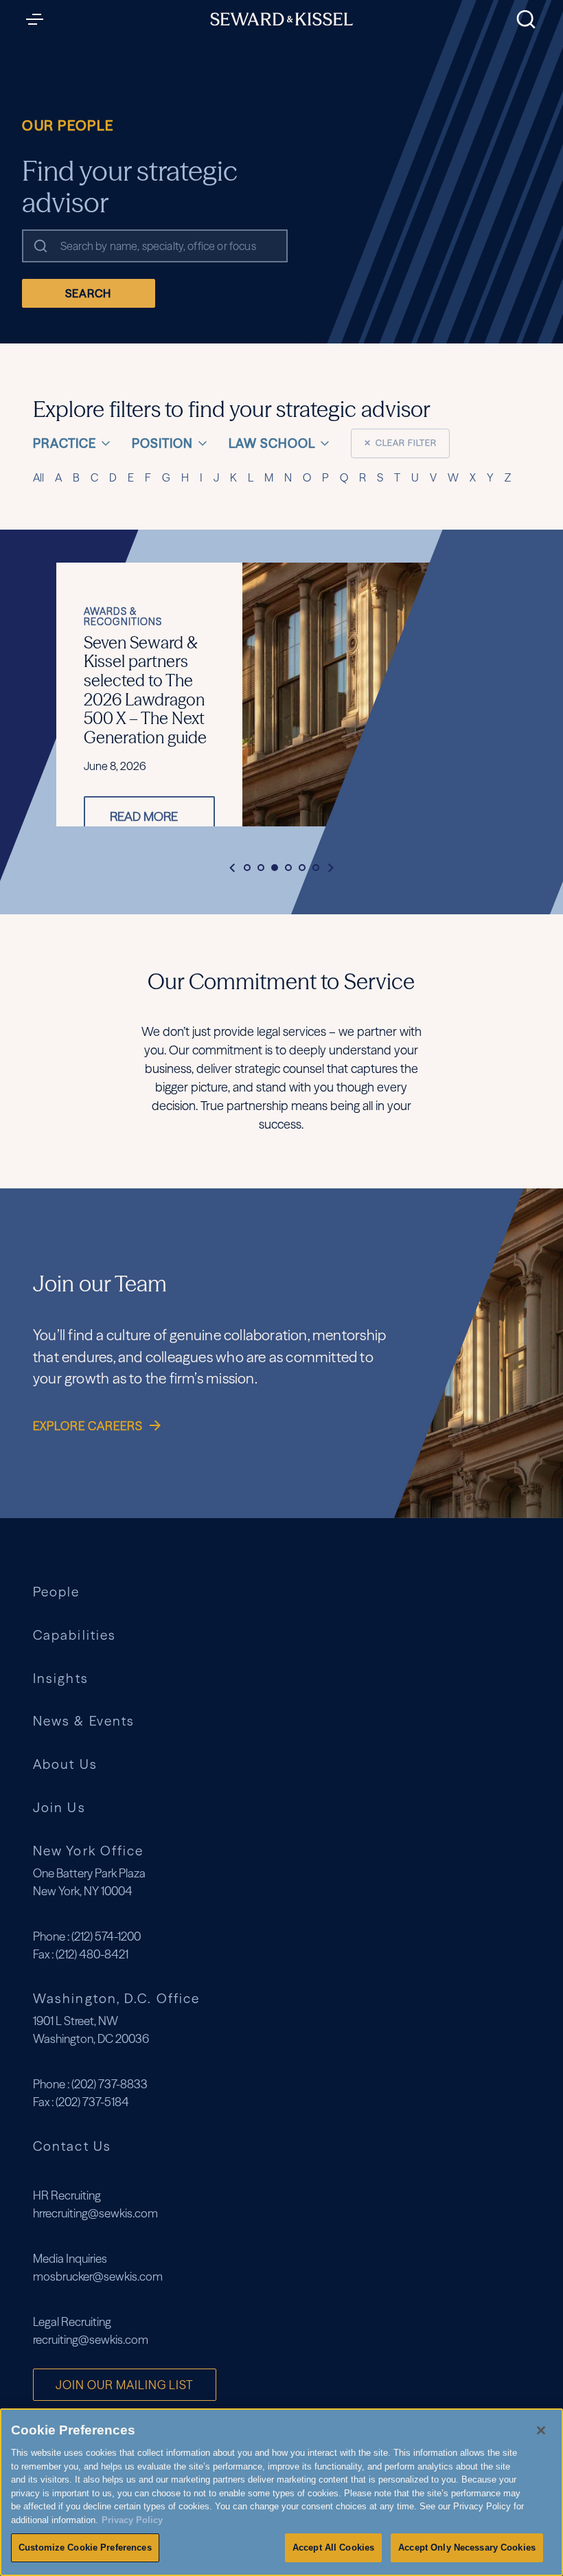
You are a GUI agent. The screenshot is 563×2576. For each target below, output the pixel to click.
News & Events (84, 1721)
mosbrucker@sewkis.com (98, 2276)
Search (88, 293)
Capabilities (74, 1635)
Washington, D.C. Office (116, 1998)
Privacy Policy (132, 2520)
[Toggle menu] (38, 19)
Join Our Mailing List (125, 2385)
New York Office (88, 1851)
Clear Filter (400, 443)
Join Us (59, 1808)
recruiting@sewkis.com (91, 2339)
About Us (65, 1764)
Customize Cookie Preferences (85, 2547)
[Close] (541, 2430)
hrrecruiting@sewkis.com (95, 2213)
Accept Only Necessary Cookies (467, 2547)
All (38, 477)
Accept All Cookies (333, 2547)
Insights (61, 1679)
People (57, 1592)
